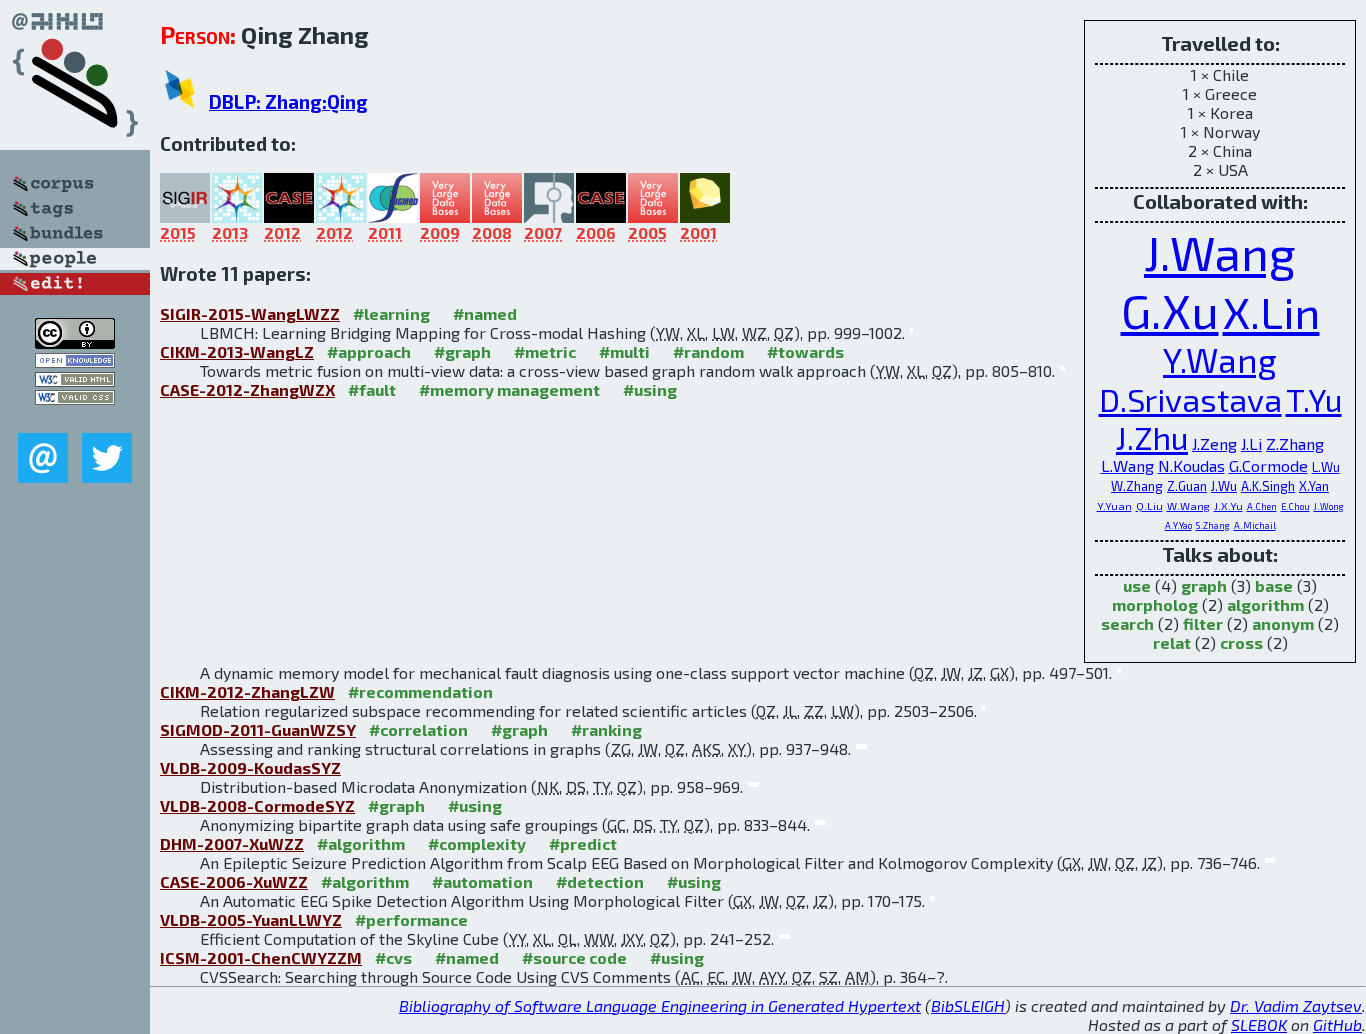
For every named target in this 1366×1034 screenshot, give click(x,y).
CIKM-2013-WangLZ (237, 351)
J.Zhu (1152, 437)
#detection (600, 881)
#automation (482, 881)
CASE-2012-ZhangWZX (247, 389)
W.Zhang (1137, 486)
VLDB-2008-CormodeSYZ (257, 805)
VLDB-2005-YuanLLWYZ (251, 919)
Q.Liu (1149, 505)
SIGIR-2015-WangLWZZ (250, 313)
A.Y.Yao (1178, 525)
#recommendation (420, 691)
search (1127, 623)
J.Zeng (1214, 443)
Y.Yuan (1114, 505)
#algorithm (361, 843)
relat (1172, 642)
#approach (369, 351)
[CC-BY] (75, 342)
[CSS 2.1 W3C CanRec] (75, 418)
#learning (391, 313)
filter (1203, 623)
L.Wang (1127, 465)
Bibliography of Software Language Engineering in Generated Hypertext (660, 1005)
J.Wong (1329, 506)
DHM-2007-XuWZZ (232, 843)
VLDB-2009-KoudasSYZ (250, 767)
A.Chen (1262, 506)
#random (708, 351)
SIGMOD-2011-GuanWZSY (258, 729)
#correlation (418, 729)
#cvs (393, 957)
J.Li (1251, 443)
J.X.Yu (1228, 505)
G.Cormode (1268, 465)
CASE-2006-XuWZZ (234, 881)
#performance (411, 919)
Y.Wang (1220, 359)
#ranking (606, 729)
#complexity (477, 843)
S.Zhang (1213, 525)
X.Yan (1314, 486)
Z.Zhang (1295, 443)
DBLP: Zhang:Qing (288, 101)
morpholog (1155, 604)
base (1274, 585)
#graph (462, 351)
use (1137, 585)
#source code (574, 957)
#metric (545, 351)
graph (1204, 585)
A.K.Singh (1268, 486)
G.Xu (1170, 310)
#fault (372, 389)
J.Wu (1224, 486)
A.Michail (1255, 525)
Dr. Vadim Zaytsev (1296, 1005)
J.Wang (1220, 252)
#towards (805, 351)
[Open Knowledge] (75, 361)
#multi (624, 351)
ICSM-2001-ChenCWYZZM (261, 957)
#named (485, 313)
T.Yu (1314, 399)
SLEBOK (1259, 1024)
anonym (1283, 623)
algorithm (1265, 604)
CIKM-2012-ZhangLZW (247, 691)
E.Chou (1295, 506)
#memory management (509, 389)
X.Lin (1271, 311)
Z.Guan (1187, 486)
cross (1241, 642)
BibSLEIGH (968, 1005)
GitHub (1337, 1024)
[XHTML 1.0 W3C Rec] (75, 380)
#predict (583, 843)
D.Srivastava (1190, 399)
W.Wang (1188, 505)
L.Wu (1326, 467)
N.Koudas (1191, 465)
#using (650, 389)
